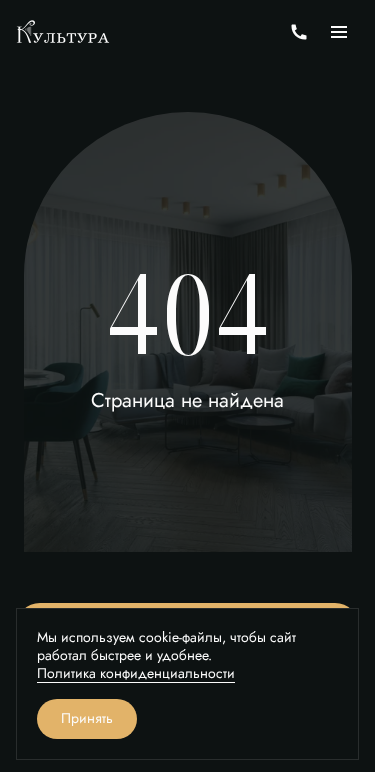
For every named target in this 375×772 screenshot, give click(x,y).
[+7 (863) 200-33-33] (299, 32)
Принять (87, 718)
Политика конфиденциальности (136, 673)
